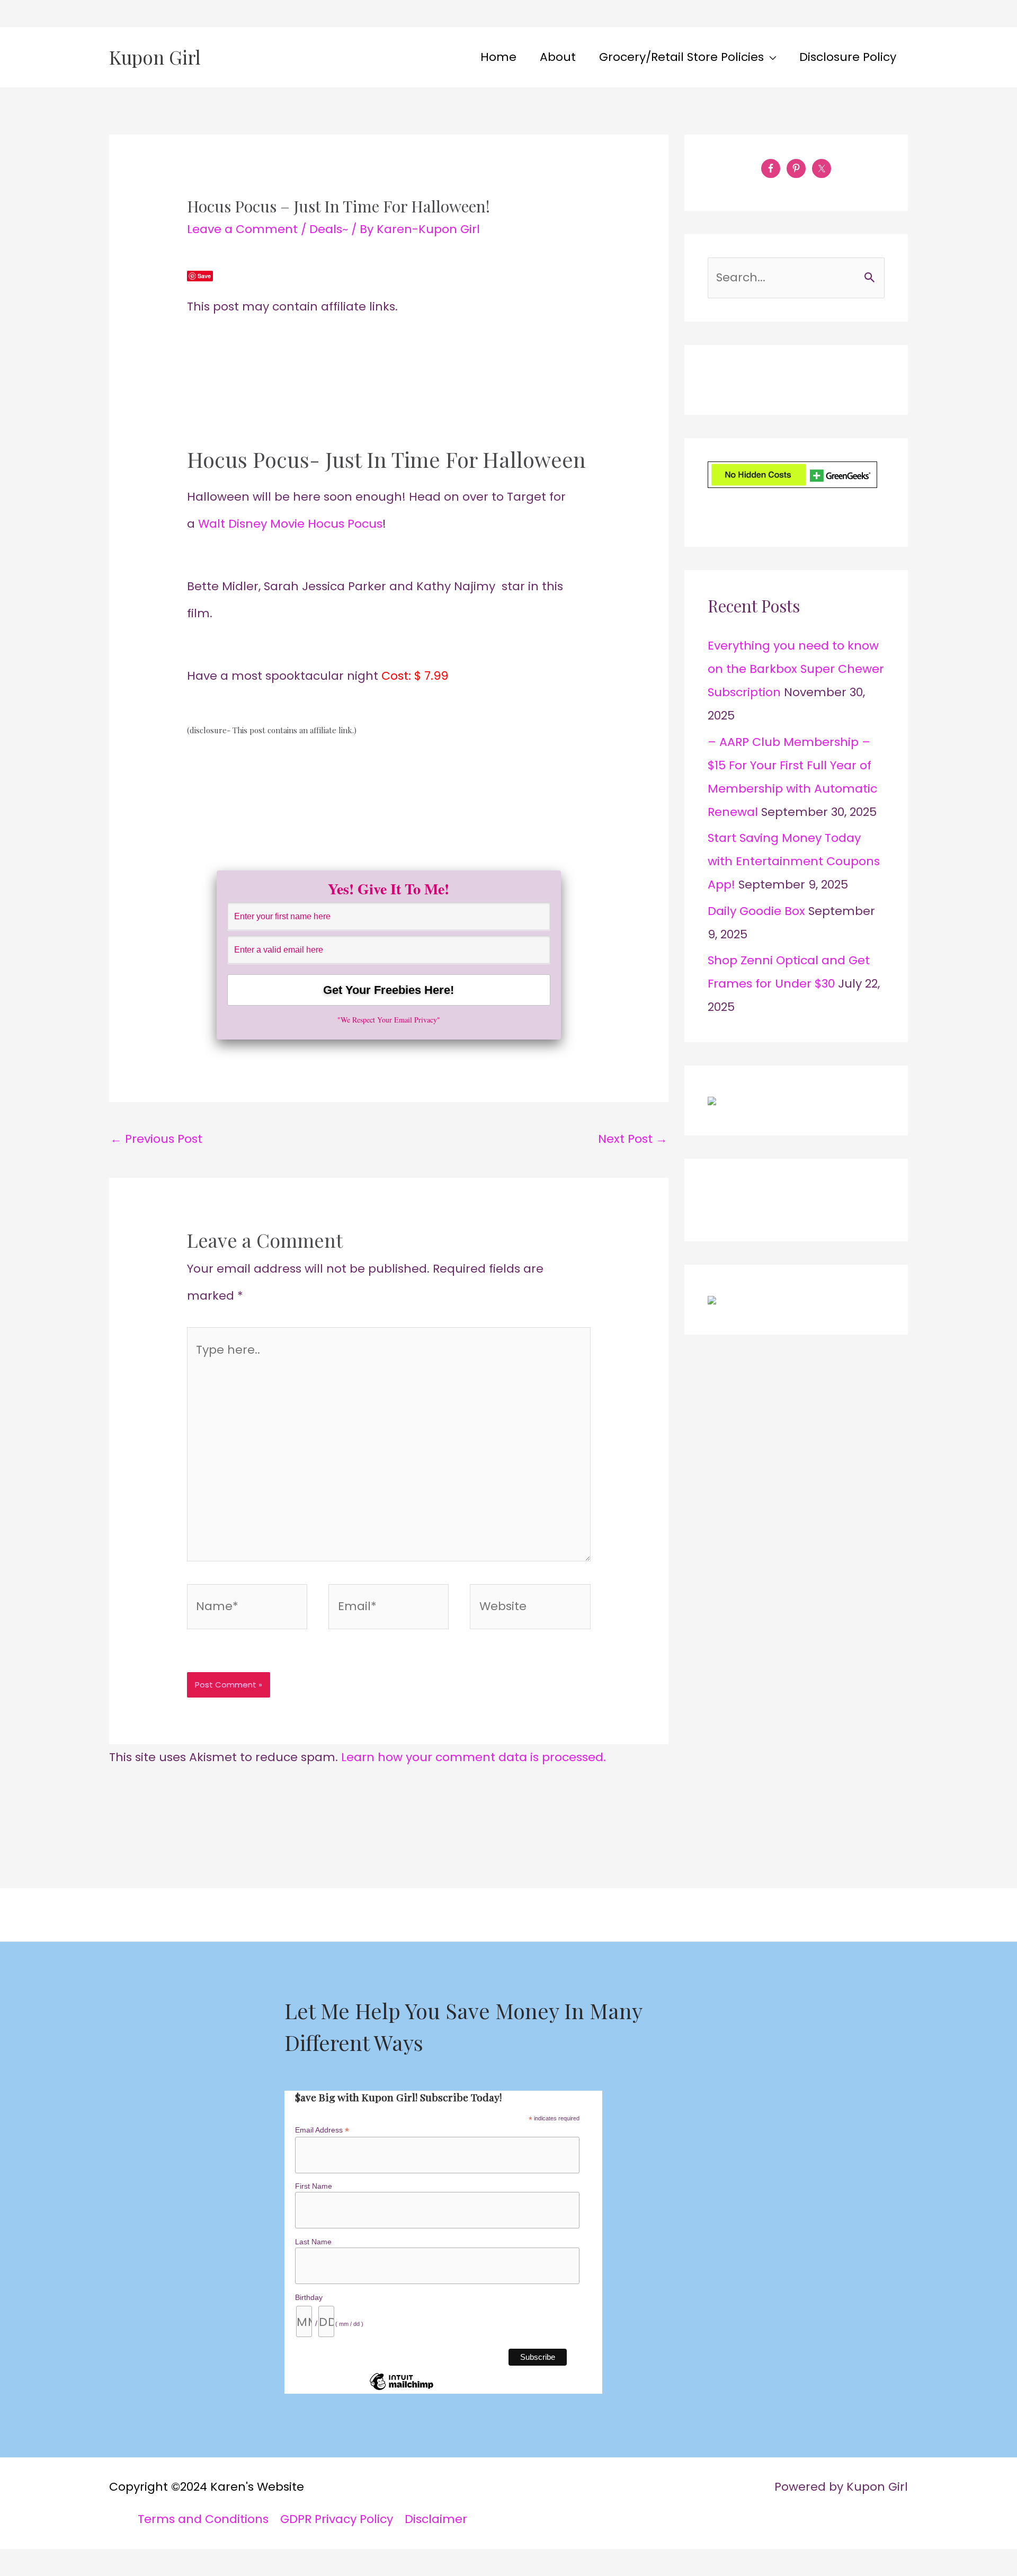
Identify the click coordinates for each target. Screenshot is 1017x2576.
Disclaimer (436, 2519)
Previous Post (156, 1139)
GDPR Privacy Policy (337, 2519)
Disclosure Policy (848, 57)
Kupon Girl (155, 57)
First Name (314, 2186)
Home (498, 57)
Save (204, 276)
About (558, 57)
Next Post (633, 1139)
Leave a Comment (242, 229)
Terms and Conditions (203, 2519)
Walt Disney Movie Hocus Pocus (290, 524)
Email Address (322, 2130)
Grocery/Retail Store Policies (681, 57)
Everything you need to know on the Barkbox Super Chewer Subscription (796, 669)
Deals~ (329, 229)
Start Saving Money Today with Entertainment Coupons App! (794, 861)
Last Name (313, 2242)
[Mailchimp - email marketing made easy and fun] (402, 2390)
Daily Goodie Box (756, 911)
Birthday (309, 2297)
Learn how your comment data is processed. (474, 1757)
